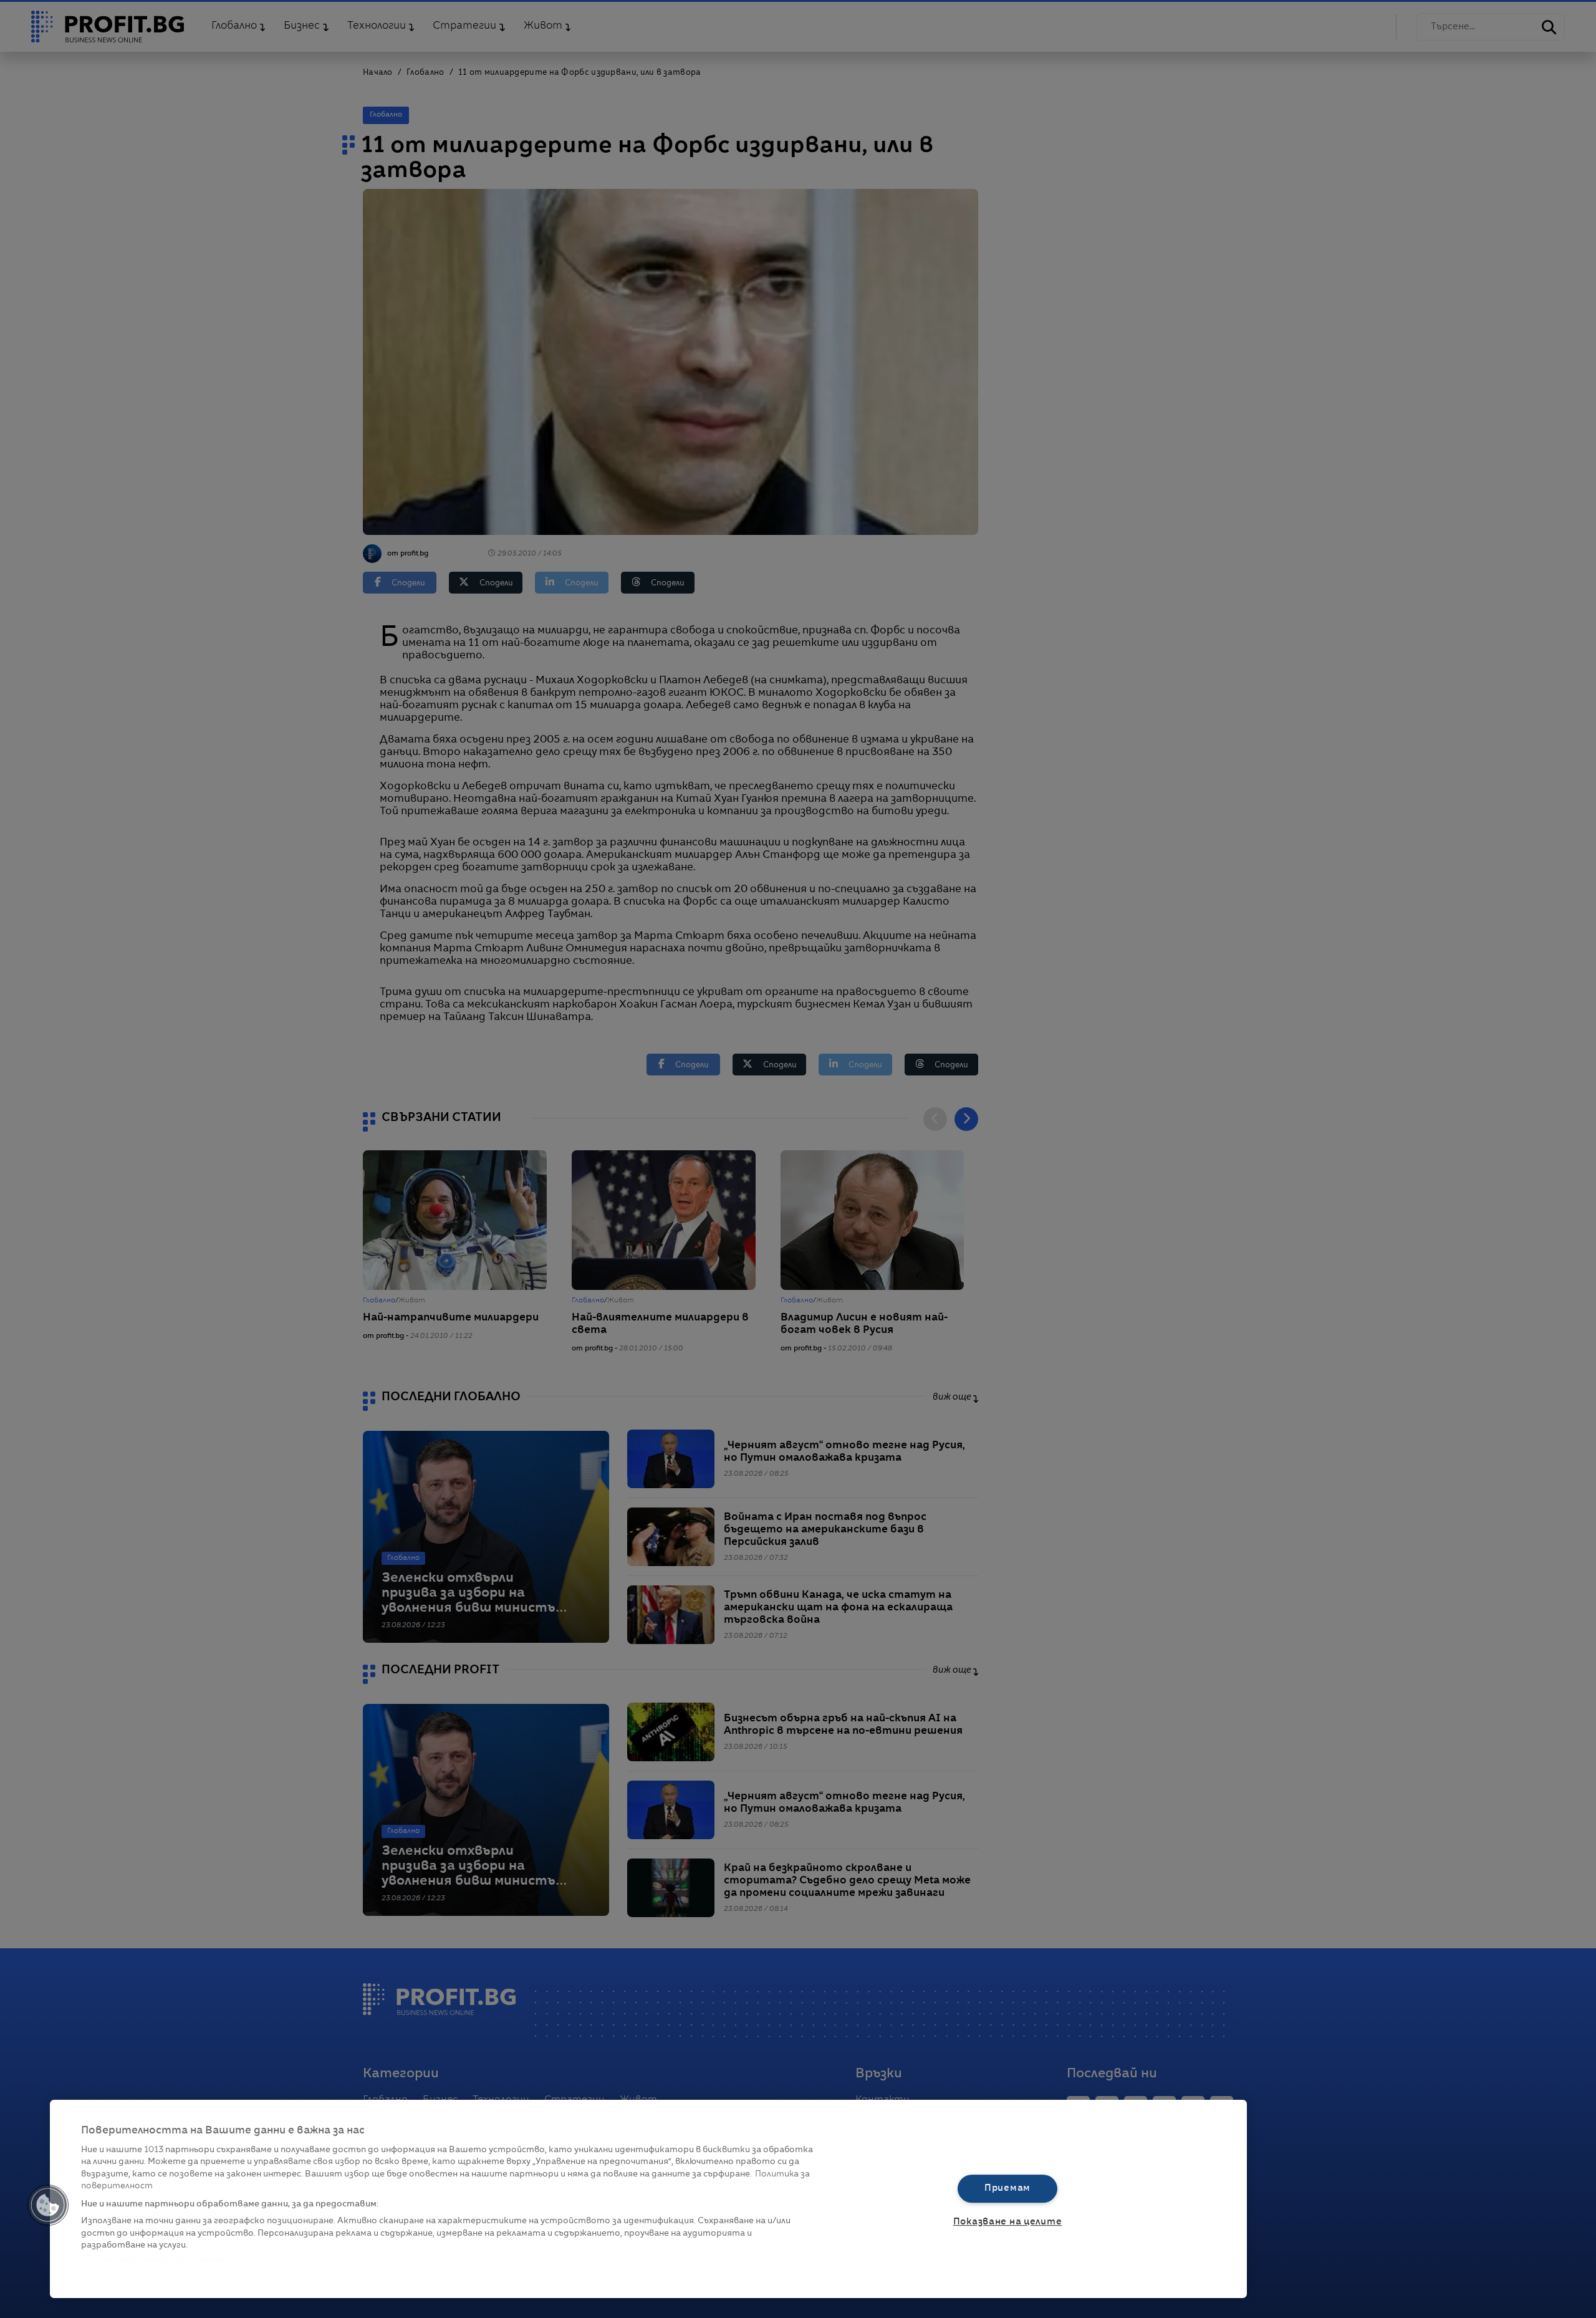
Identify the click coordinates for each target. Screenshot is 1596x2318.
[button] (48, 2205)
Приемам (1007, 2188)
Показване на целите (1008, 2222)
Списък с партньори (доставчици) (157, 2260)
